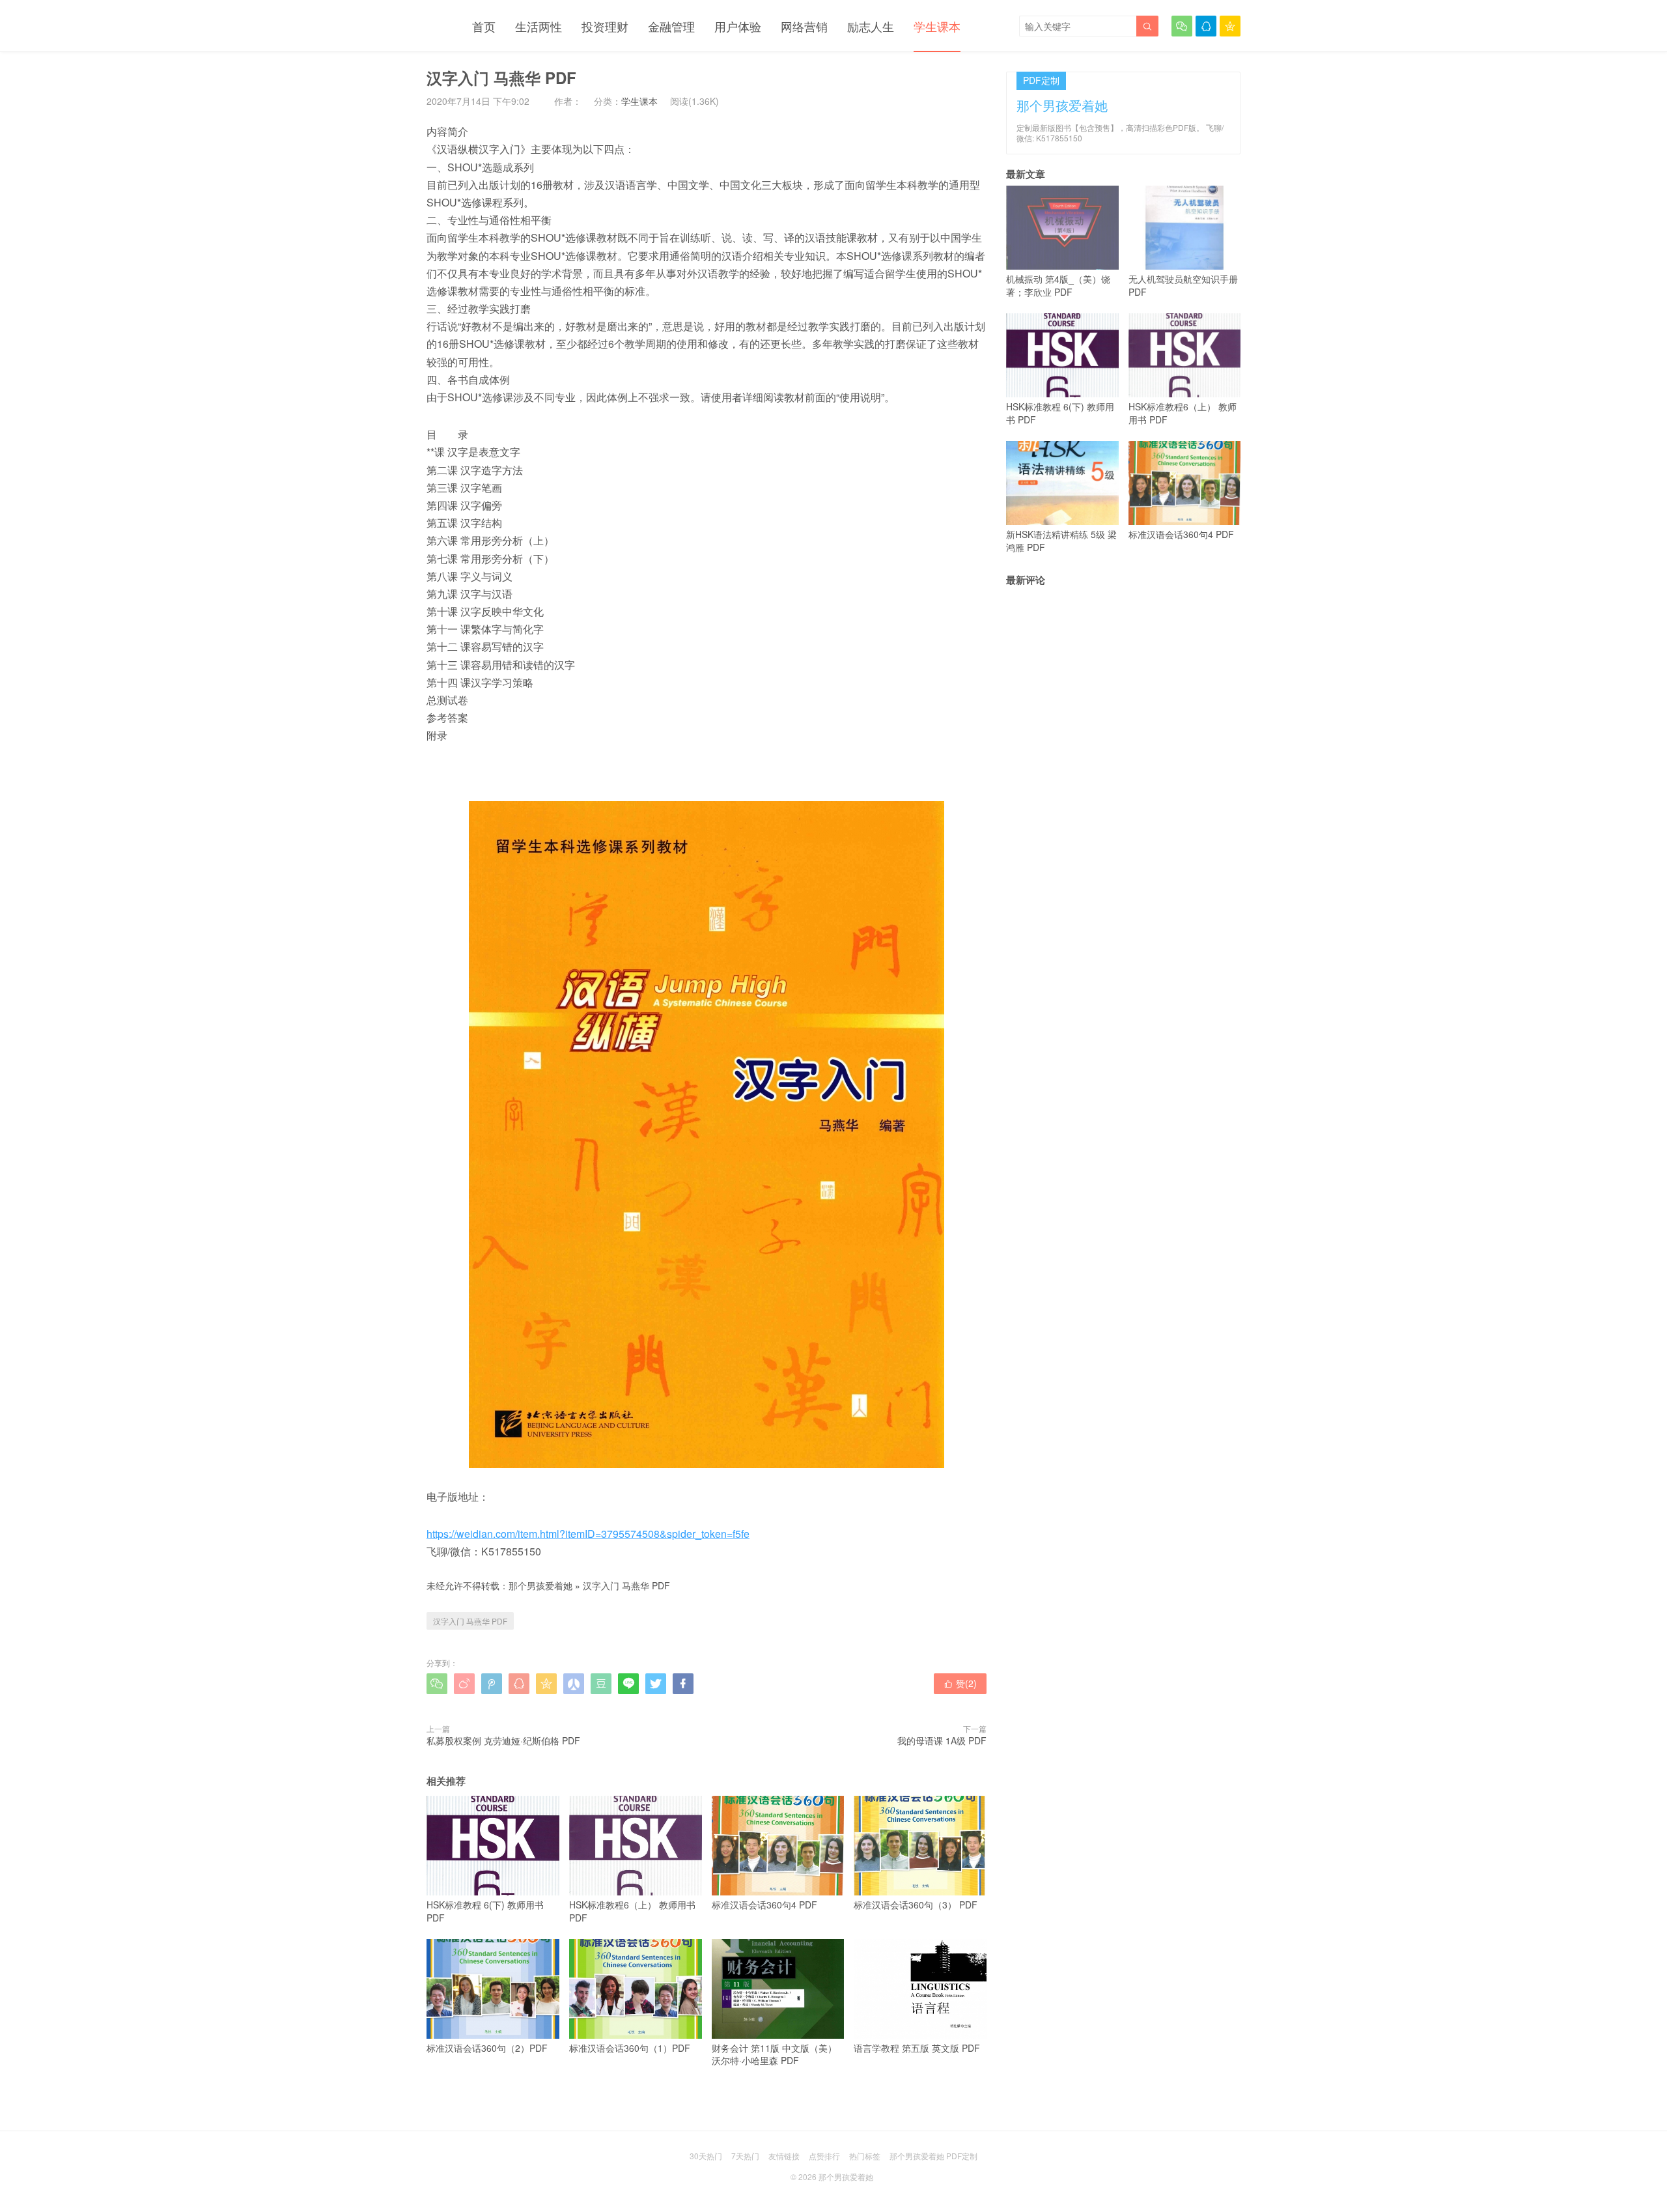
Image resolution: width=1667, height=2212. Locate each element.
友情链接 (784, 2156)
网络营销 (804, 26)
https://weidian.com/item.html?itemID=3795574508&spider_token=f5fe (588, 1534)
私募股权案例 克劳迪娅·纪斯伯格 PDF (503, 1740)
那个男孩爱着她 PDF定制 (933, 2156)
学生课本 (937, 26)
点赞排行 (824, 2156)
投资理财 (605, 26)
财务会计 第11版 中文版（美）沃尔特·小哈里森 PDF (774, 2054)
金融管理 (671, 26)
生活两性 (539, 26)
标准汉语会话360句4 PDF (764, 1905)
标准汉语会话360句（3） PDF (916, 1905)
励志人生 (871, 26)
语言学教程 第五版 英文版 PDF (917, 2048)
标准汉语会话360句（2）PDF (487, 2048)
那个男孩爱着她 (540, 1585)
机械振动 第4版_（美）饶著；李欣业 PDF (1058, 285)
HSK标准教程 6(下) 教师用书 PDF (485, 1911)
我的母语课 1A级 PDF (942, 1740)
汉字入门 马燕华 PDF (626, 1585)
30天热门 (706, 2156)
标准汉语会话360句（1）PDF (630, 2048)
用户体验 (738, 26)
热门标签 (865, 2156)
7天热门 (745, 2156)
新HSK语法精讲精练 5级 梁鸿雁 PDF (1061, 541)
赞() (960, 1683)
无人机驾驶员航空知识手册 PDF (1183, 285)
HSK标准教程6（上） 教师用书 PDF (632, 1911)
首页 (484, 26)
